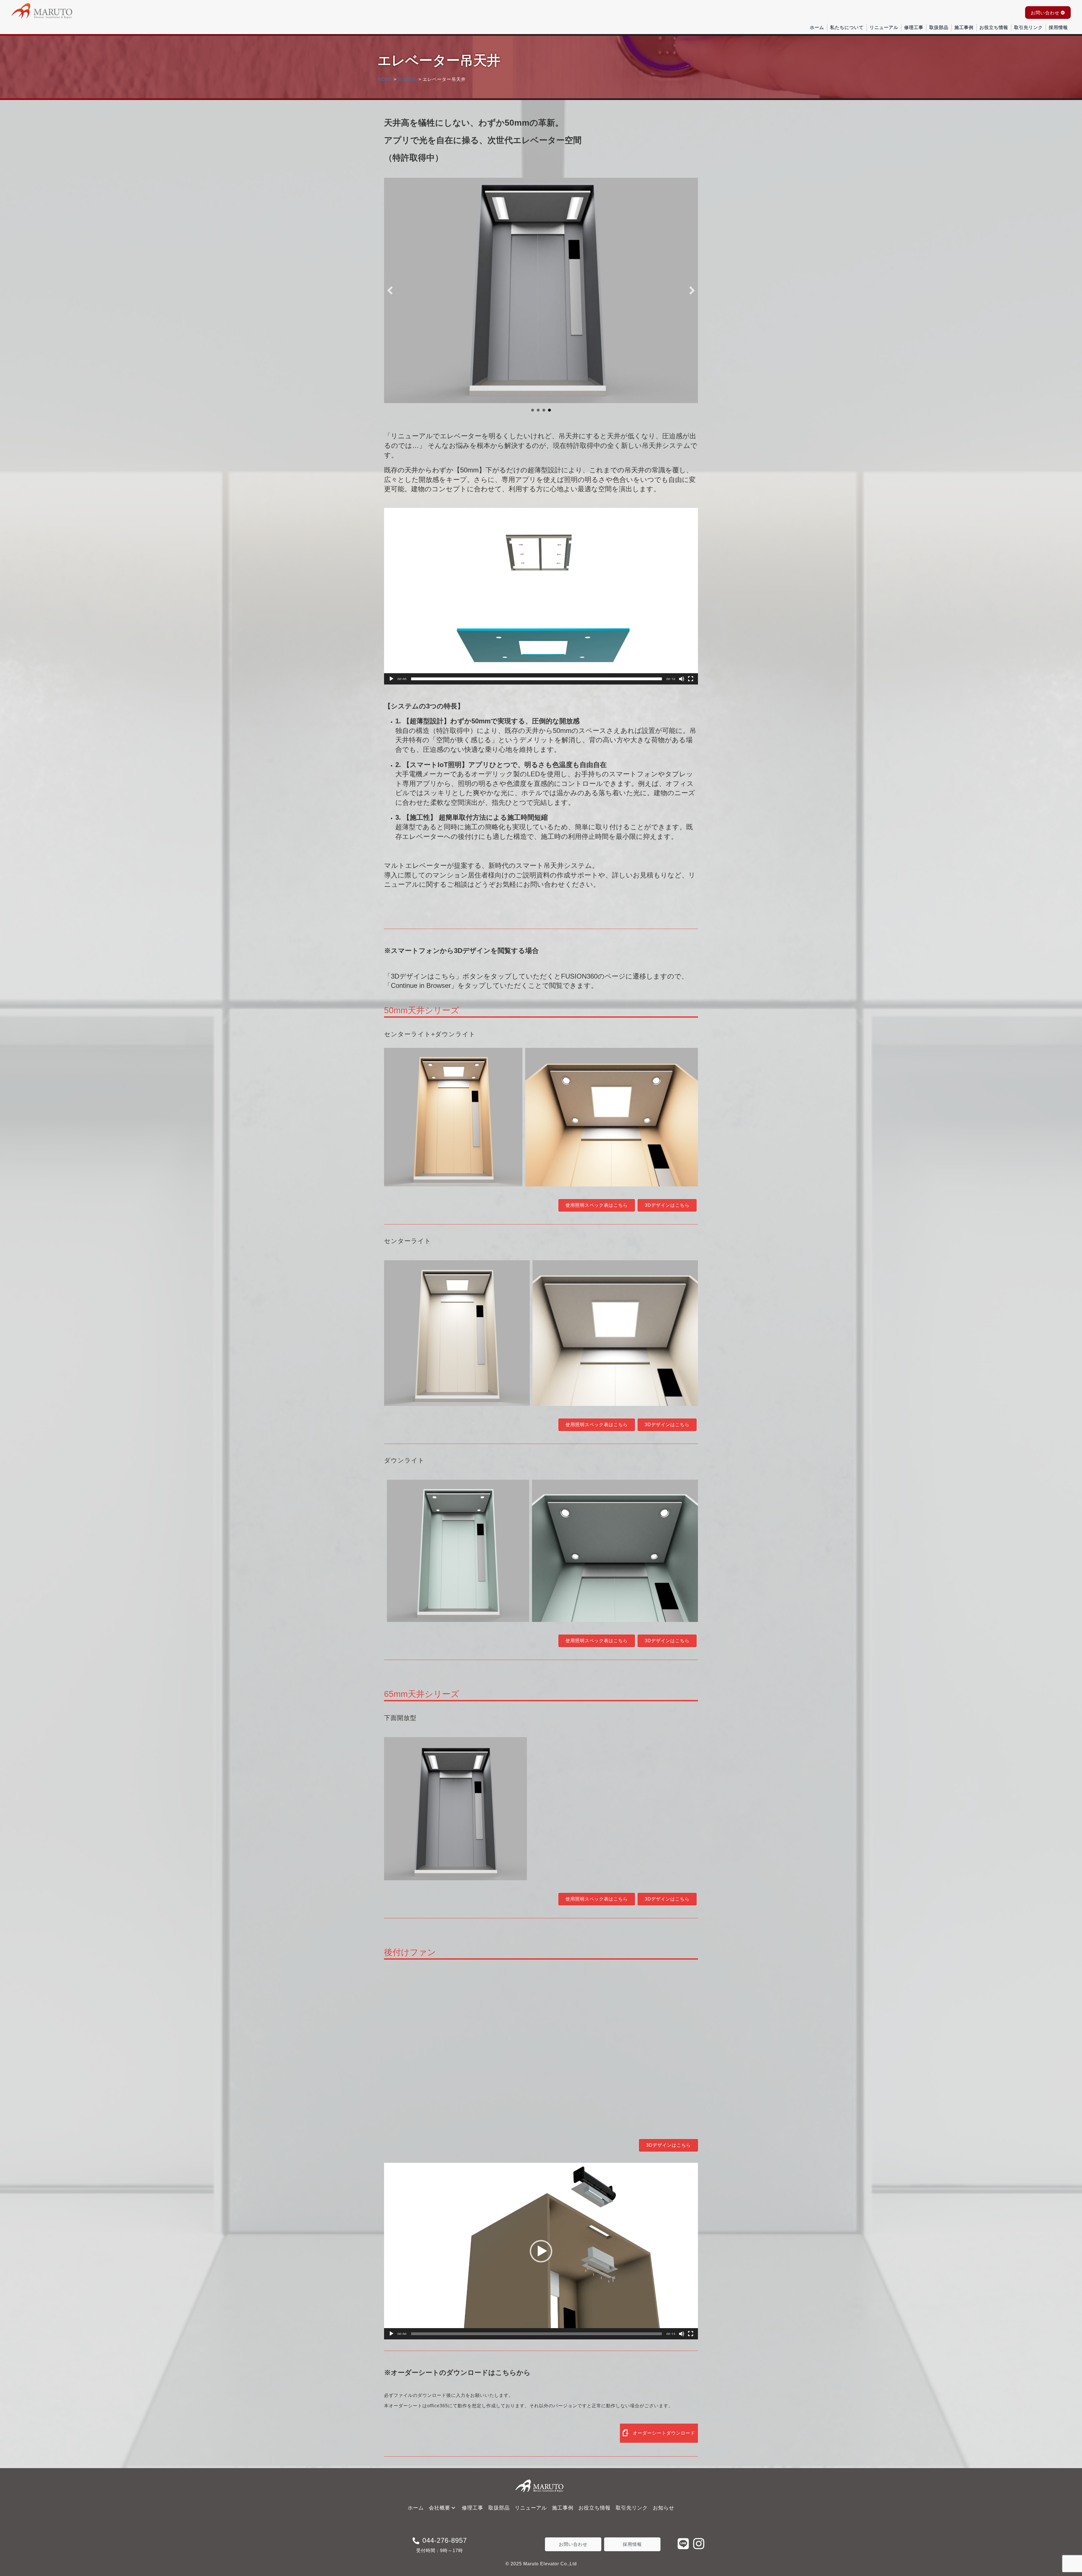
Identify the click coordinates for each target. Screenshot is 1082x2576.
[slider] (536, 679)
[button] (1048, 13)
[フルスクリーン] (691, 679)
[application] (541, 596)
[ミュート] (682, 679)
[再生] (391, 679)
